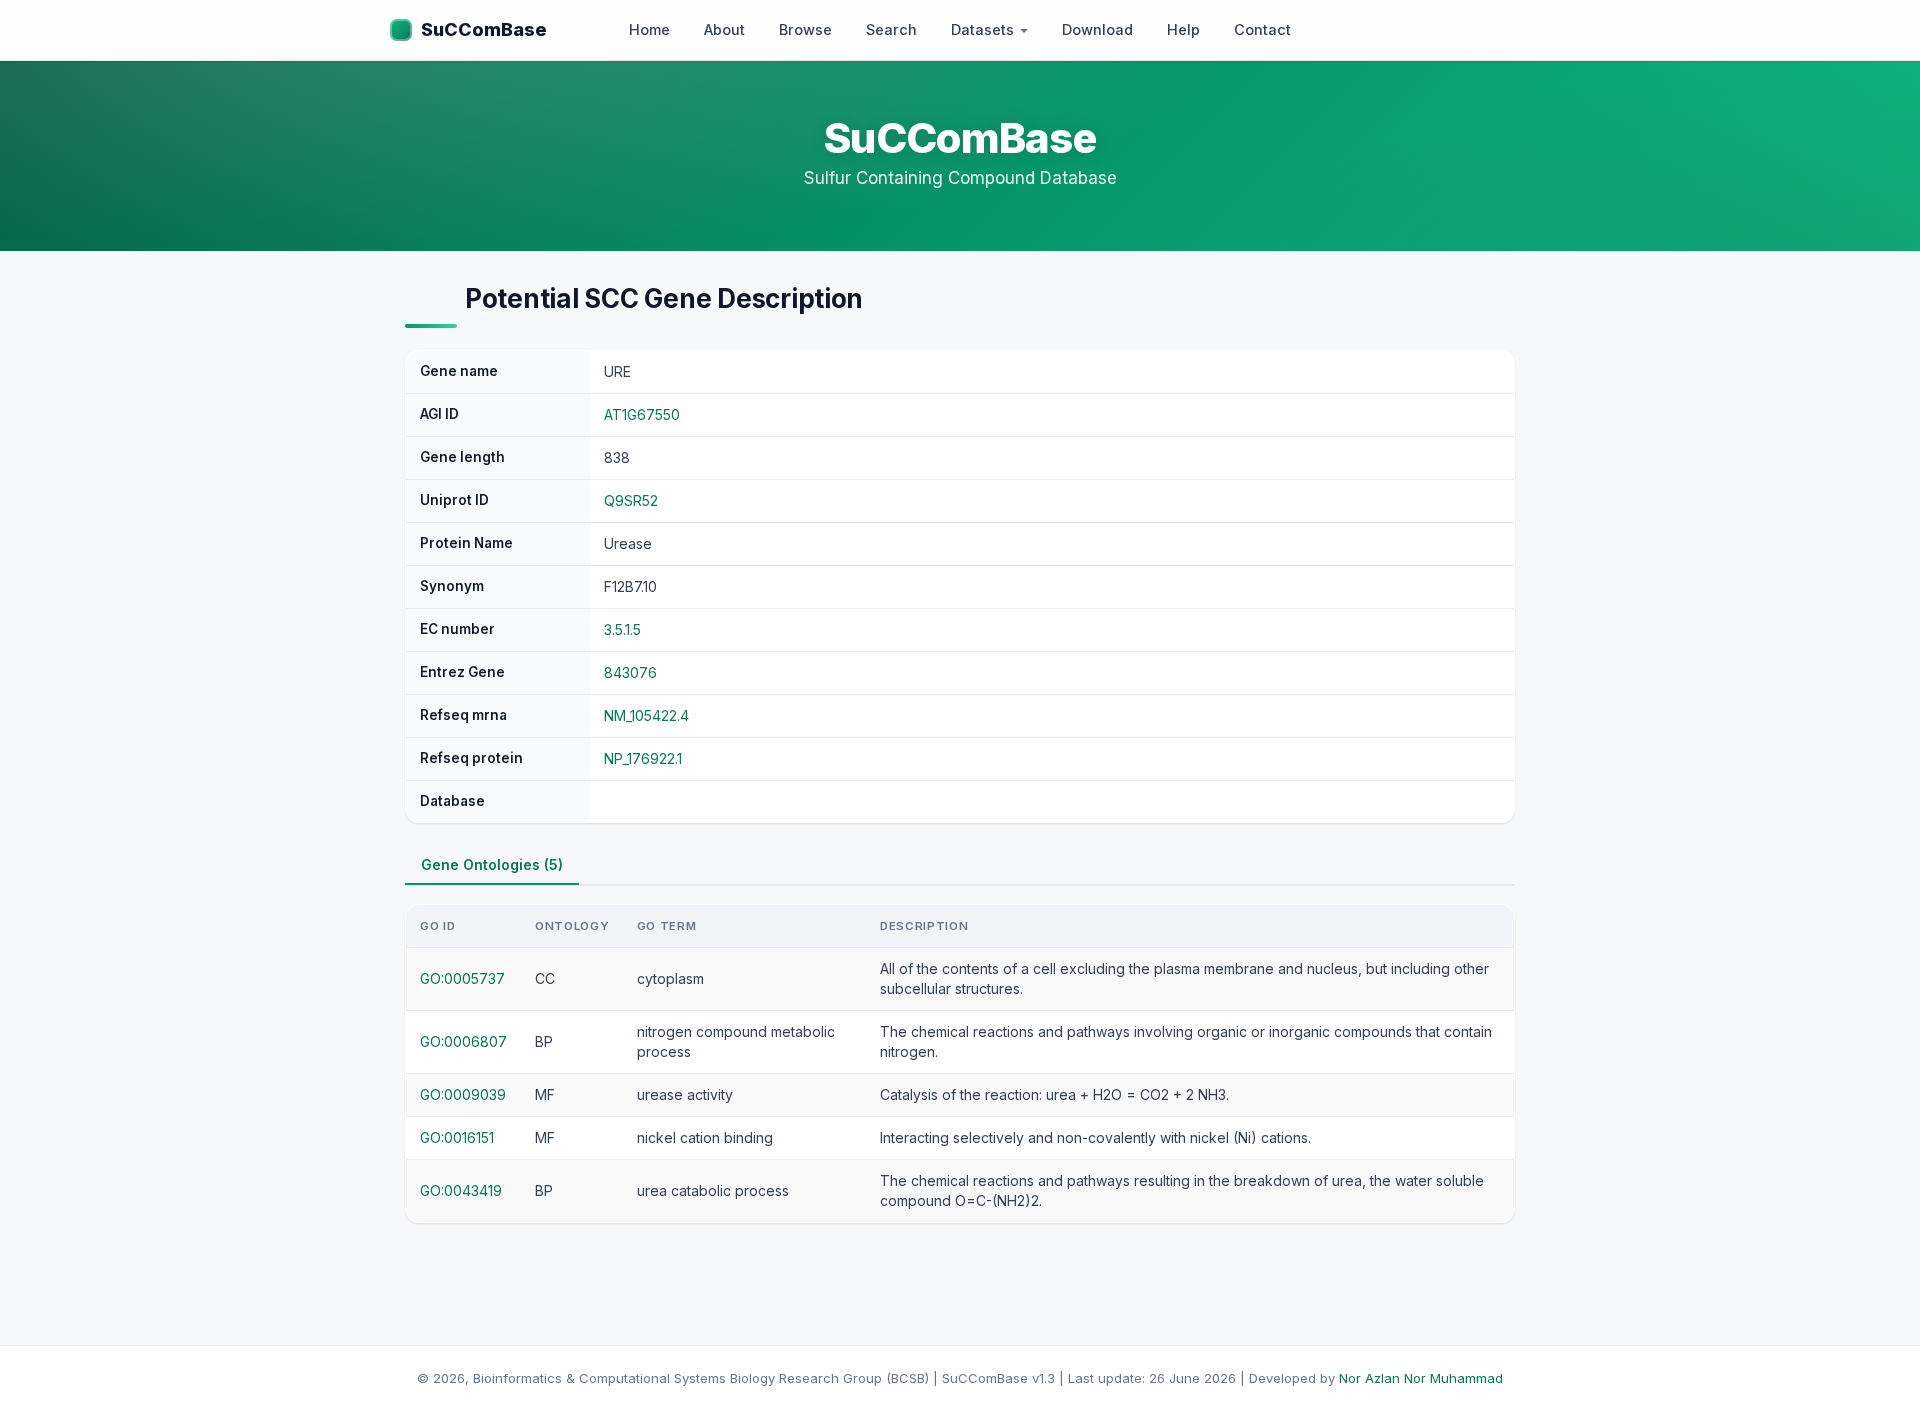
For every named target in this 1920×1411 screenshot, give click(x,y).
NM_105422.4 (646, 715)
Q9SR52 (631, 500)
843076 (630, 672)
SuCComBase (484, 29)
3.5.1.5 (622, 629)
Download (1097, 29)
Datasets (984, 29)
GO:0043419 (461, 1190)
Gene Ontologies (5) (492, 864)
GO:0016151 (457, 1137)
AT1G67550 (642, 414)
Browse (805, 29)
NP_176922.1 (643, 758)
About (724, 29)
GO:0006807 (463, 1041)
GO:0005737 (462, 978)
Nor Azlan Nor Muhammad (1421, 1378)
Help (1183, 29)
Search (891, 29)
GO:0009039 (463, 1094)
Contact (1262, 29)
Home (649, 29)
